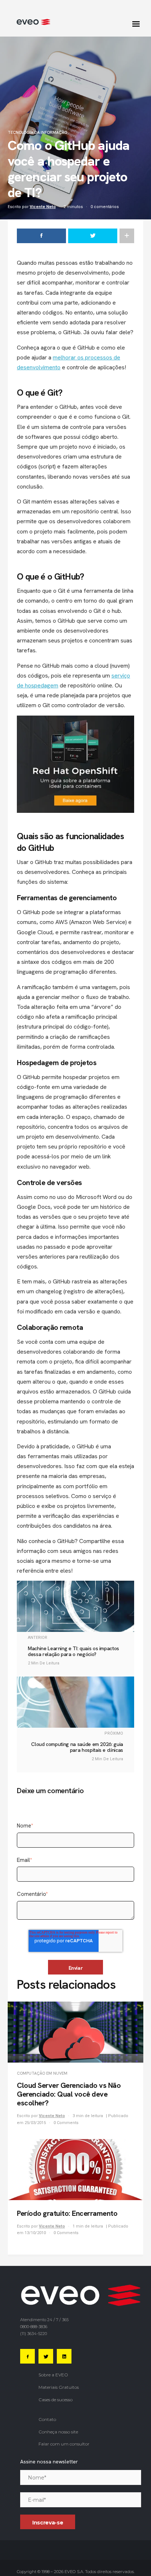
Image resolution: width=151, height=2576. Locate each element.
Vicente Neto (43, 207)
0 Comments (66, 2123)
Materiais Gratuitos (59, 2387)
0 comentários (105, 207)
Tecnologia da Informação (37, 133)
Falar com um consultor (64, 2444)
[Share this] (41, 236)
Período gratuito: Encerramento (67, 2213)
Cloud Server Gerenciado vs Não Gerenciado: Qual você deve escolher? (69, 2094)
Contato (47, 2419)
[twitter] (93, 236)
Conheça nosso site (58, 2432)
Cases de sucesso (56, 2400)
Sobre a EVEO (53, 2375)
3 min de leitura (88, 2116)
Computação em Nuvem (42, 2073)
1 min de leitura (88, 2226)
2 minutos (73, 207)
